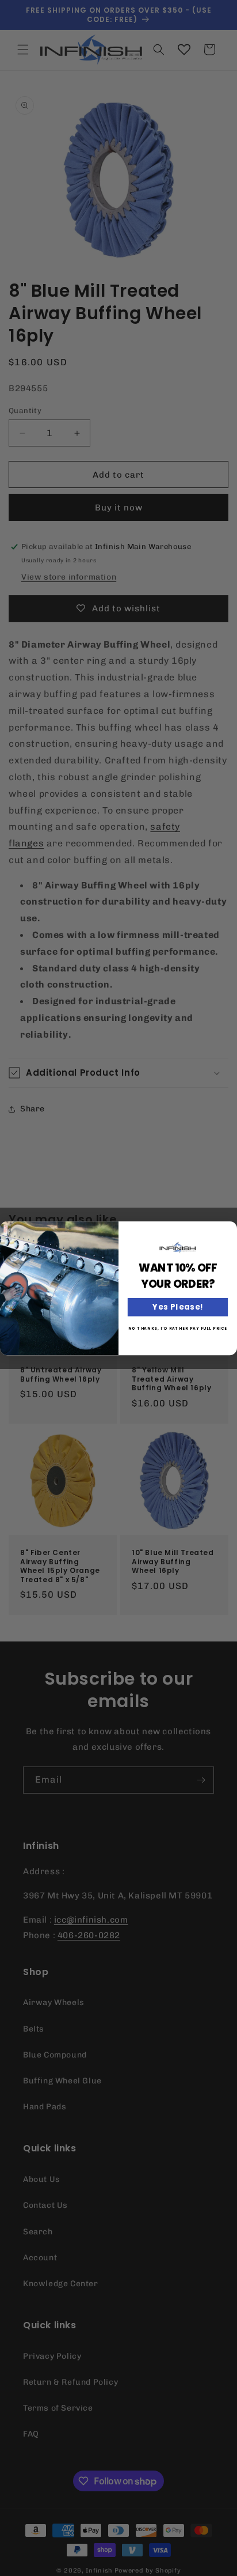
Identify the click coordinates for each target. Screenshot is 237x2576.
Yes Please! (178, 1307)
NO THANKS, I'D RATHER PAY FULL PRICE (178, 1328)
